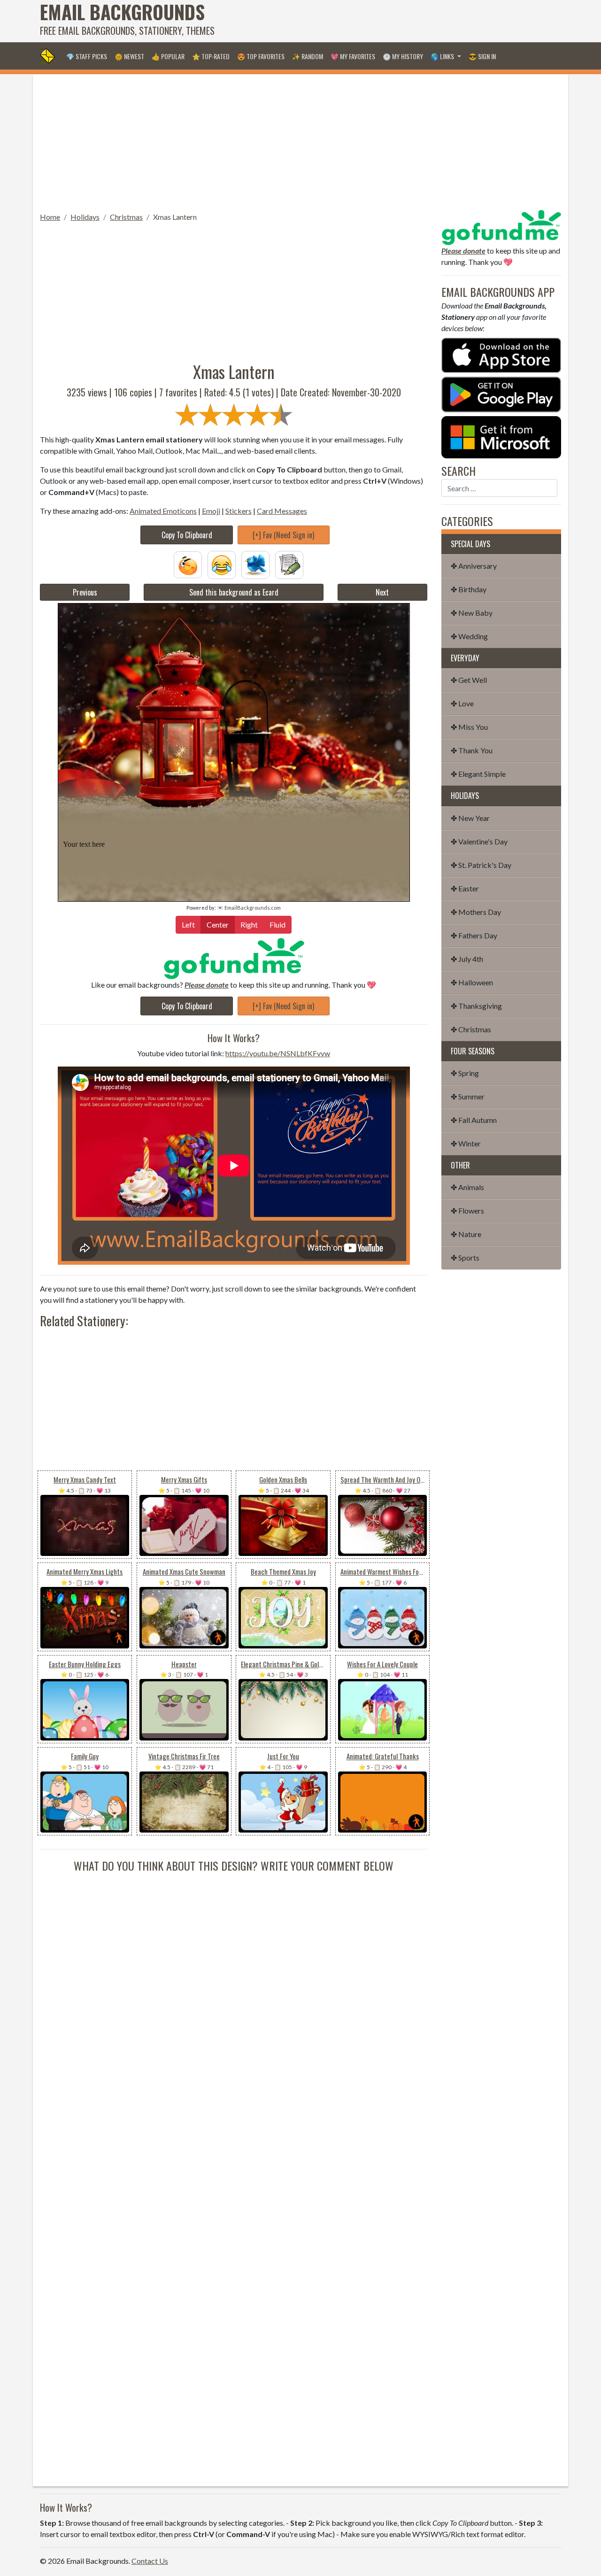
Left (188, 924)
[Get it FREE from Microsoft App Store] (501, 436)
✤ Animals (467, 1187)
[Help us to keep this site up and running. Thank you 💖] (501, 226)
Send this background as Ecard (234, 592)
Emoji (211, 511)
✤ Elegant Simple (478, 774)
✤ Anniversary (474, 566)
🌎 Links (443, 56)
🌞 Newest (129, 56)
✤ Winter (466, 1143)
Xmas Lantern (175, 217)
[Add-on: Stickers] (255, 564)
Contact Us (150, 2561)
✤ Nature (466, 1234)
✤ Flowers (467, 1211)
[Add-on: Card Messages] (289, 564)
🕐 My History (403, 56)
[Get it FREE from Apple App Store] (501, 354)
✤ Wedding (469, 636)
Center (218, 924)
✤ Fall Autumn (474, 1120)
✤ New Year (470, 818)
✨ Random (308, 56)
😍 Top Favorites (261, 56)
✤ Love (462, 703)
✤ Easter (465, 888)
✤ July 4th (467, 959)
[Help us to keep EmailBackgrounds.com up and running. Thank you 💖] (234, 958)
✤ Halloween (472, 982)
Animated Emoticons (163, 511)
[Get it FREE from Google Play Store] (501, 393)
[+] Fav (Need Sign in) (283, 535)
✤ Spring (465, 1073)
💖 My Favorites (353, 56)
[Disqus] (234, 1991)
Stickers (239, 511)
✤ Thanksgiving (476, 1006)
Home (50, 217)
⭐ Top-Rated (211, 56)
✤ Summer (468, 1096)
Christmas (126, 217)
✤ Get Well (469, 680)
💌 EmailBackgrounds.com (249, 908)
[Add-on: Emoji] (222, 564)
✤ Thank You (472, 750)
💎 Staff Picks (87, 56)
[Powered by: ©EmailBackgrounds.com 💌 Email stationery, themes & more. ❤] (234, 718)
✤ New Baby (472, 613)
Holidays (85, 217)
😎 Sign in (482, 56)
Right (249, 924)
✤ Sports (465, 1257)
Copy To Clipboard (187, 535)
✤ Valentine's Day (479, 841)
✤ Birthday (469, 589)
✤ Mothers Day (476, 912)
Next (382, 592)
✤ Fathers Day (474, 935)
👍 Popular (168, 56)
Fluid (277, 924)
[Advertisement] (390, 21)
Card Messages (282, 511)
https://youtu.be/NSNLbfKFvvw (278, 1053)
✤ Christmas (471, 1029)
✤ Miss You (469, 727)
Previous (85, 592)
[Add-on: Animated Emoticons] (188, 564)
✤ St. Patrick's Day (481, 865)
